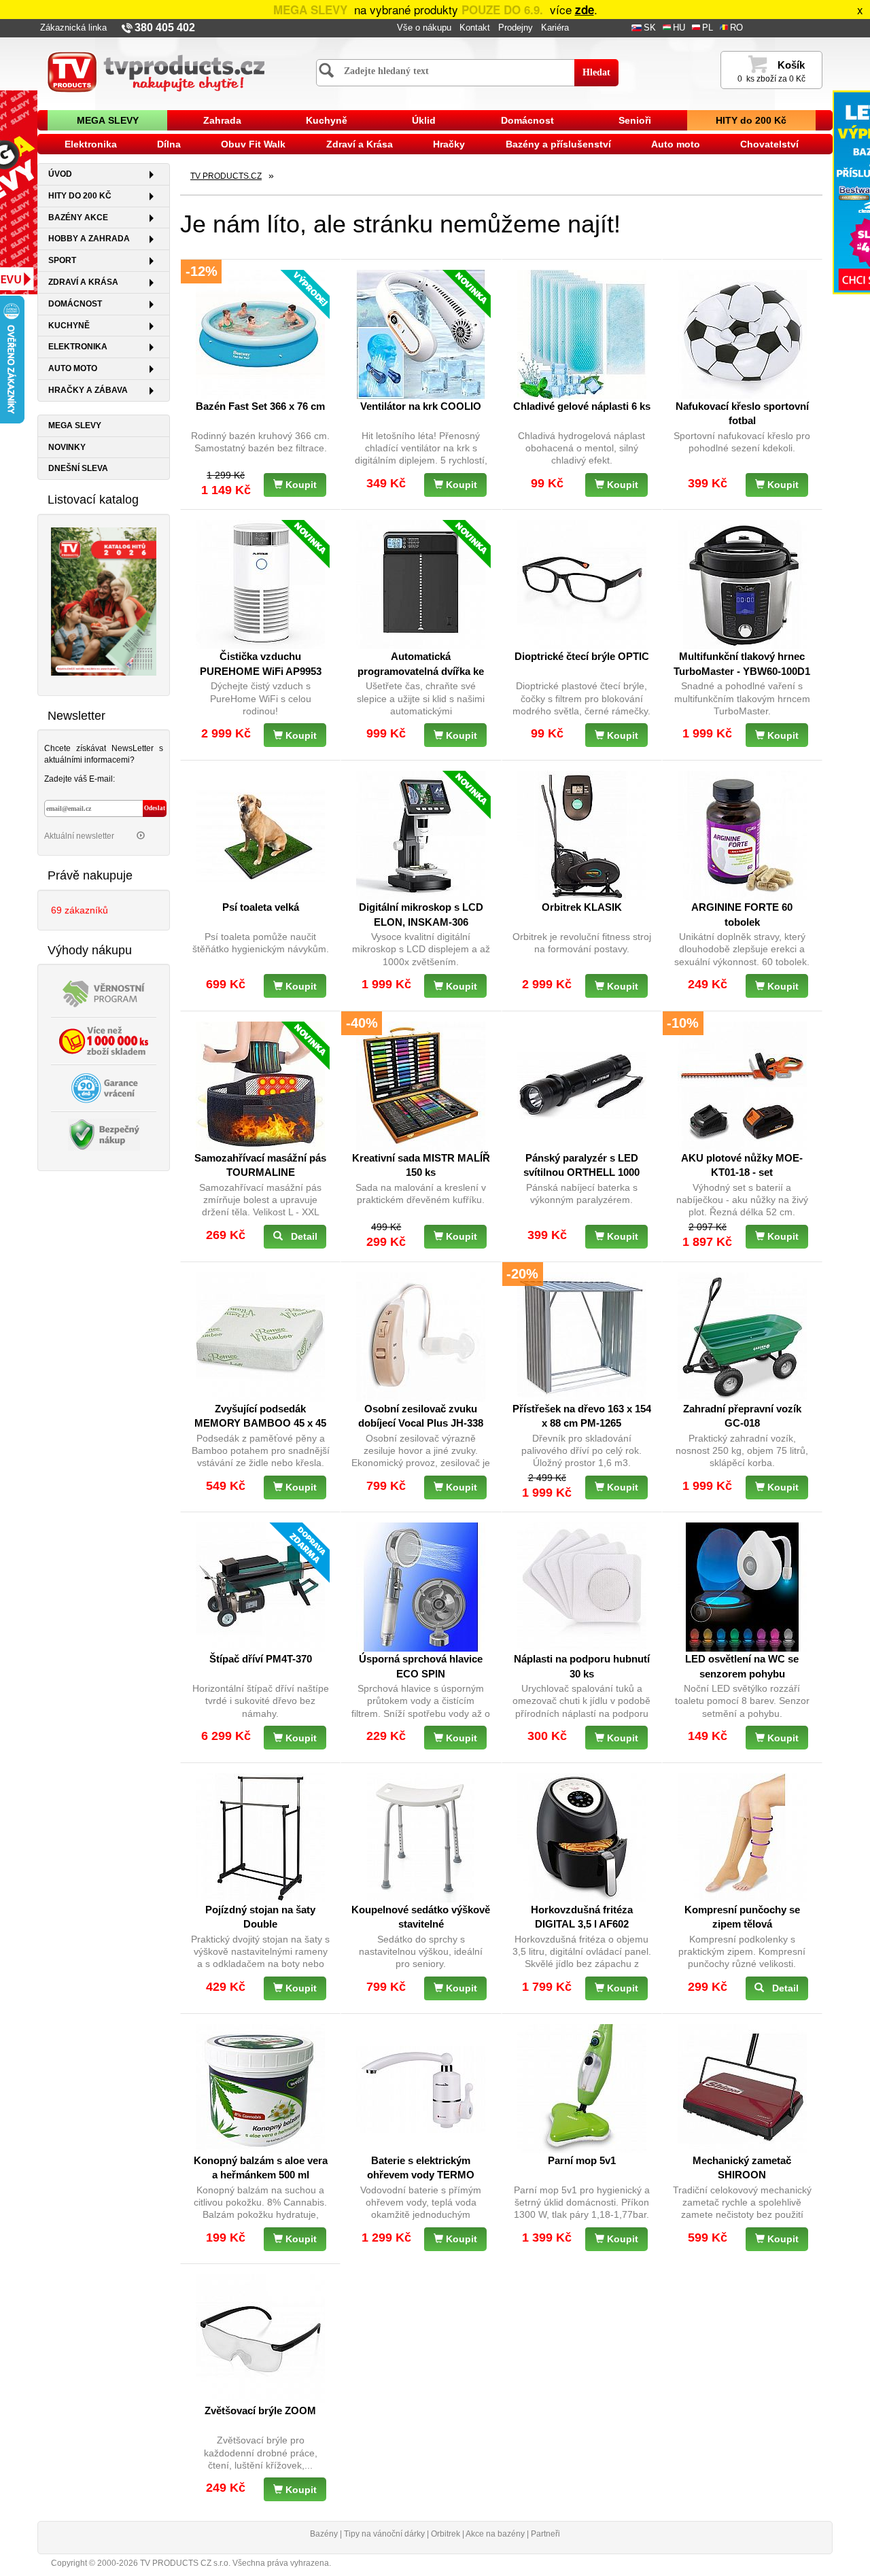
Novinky (67, 447)
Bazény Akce (78, 217)
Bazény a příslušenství (558, 144)
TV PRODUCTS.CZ (226, 176)
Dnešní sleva (78, 468)
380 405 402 (165, 28)
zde (585, 10)
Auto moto (676, 144)
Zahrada (222, 120)
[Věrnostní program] (104, 993)
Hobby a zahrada (89, 239)
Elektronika (91, 144)
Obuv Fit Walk (253, 144)
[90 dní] (104, 1087)
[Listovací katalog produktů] (104, 600)
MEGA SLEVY (108, 120)
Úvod (60, 174)
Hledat (596, 72)
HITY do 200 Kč (751, 120)
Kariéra (555, 28)
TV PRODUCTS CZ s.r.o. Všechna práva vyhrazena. (236, 2563)
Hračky (449, 144)
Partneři (545, 2534)
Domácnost (527, 120)
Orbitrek (446, 2534)
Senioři (635, 120)
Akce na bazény (495, 2534)
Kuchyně (327, 120)
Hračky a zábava (88, 390)
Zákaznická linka (73, 28)
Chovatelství (769, 144)
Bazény (324, 2534)
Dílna (169, 144)
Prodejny (516, 28)
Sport (62, 260)
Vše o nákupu (424, 28)
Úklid (424, 120)
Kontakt (475, 28)
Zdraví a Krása (360, 144)
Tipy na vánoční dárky (384, 2534)
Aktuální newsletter (80, 836)
